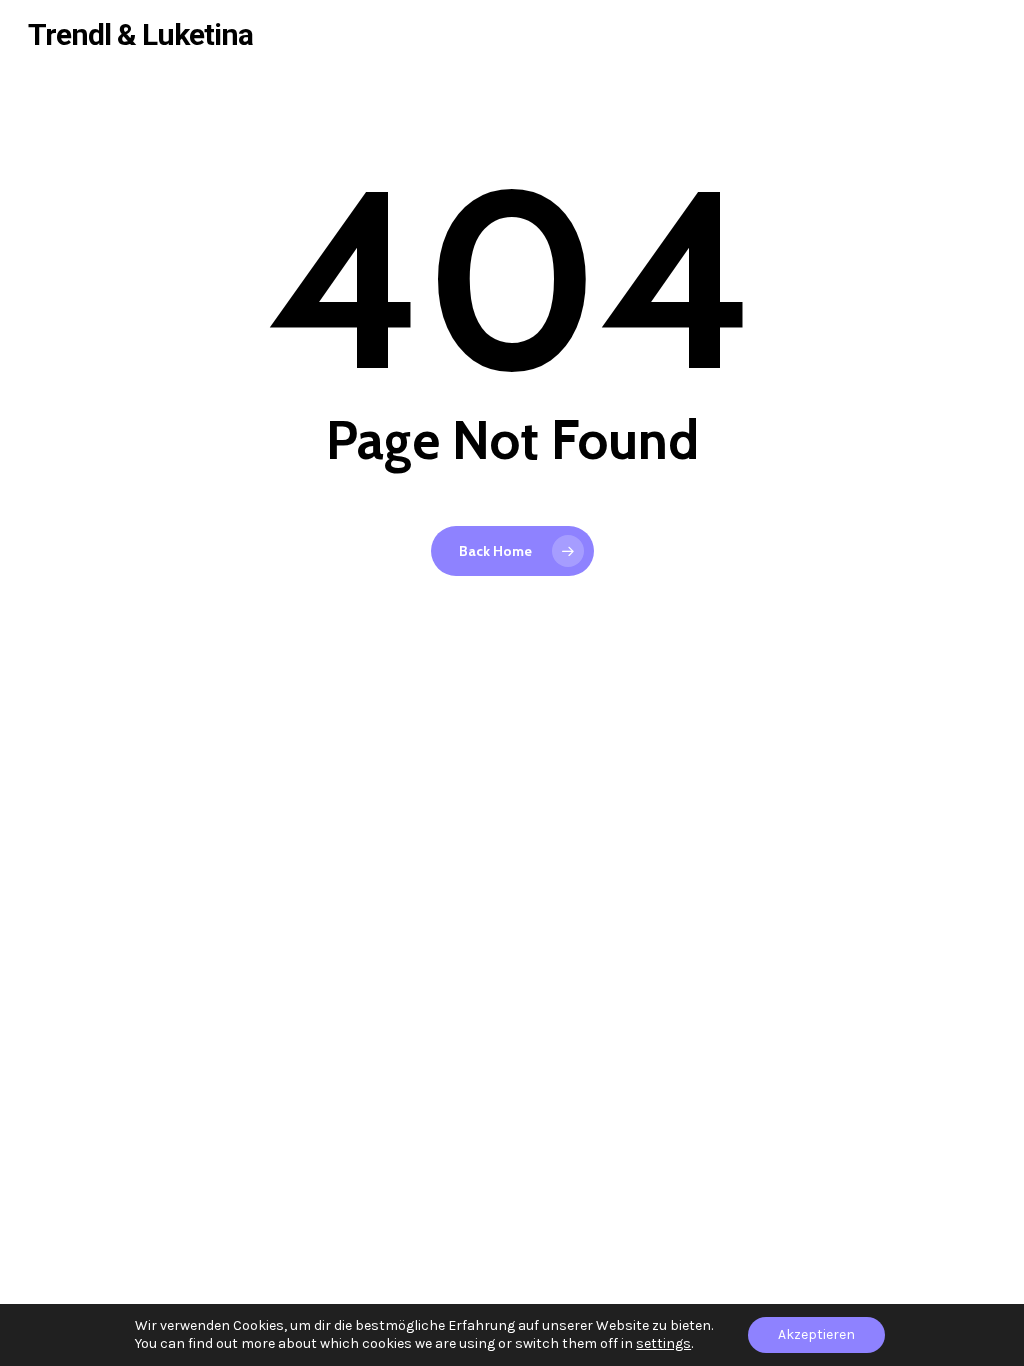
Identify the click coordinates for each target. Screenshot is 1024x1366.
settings (663, 1343)
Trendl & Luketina (140, 35)
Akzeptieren (816, 1334)
